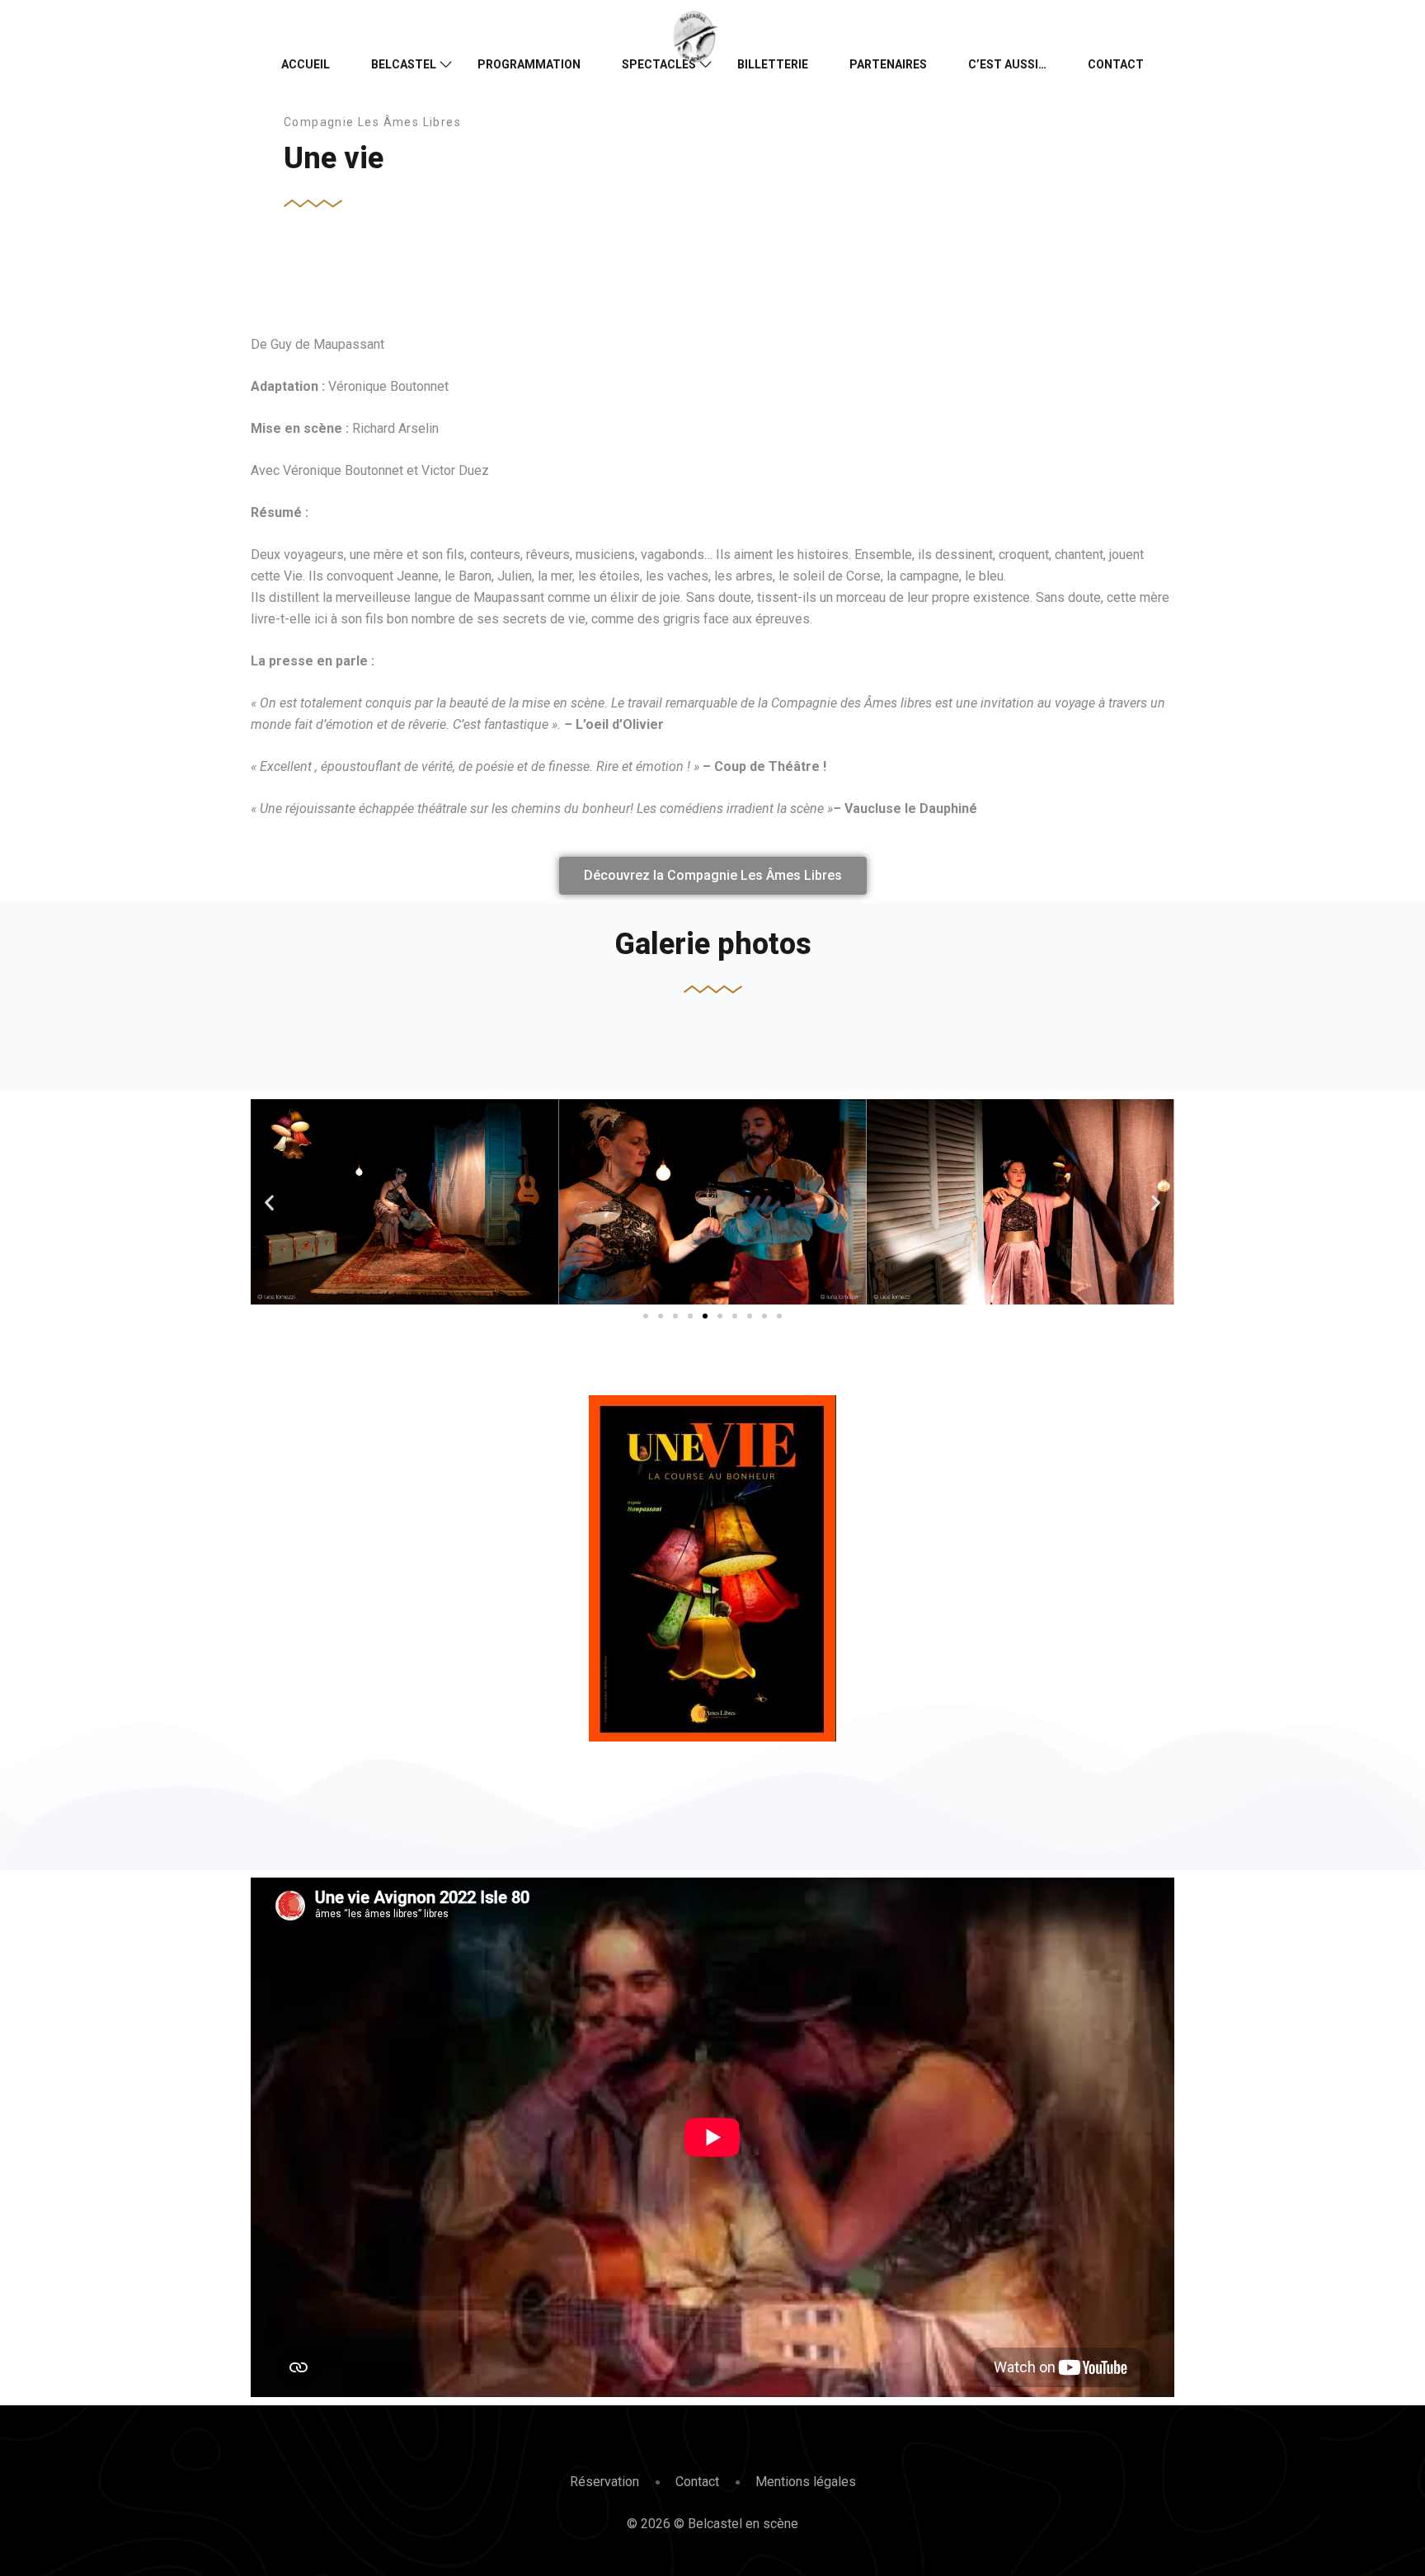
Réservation (604, 2482)
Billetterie (773, 64)
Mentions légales (806, 2482)
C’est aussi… (1007, 64)
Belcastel (404, 64)
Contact (1116, 64)
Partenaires (888, 64)
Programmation (529, 64)
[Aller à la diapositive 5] (705, 1316)
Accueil (306, 64)
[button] (269, 1202)
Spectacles (659, 64)
